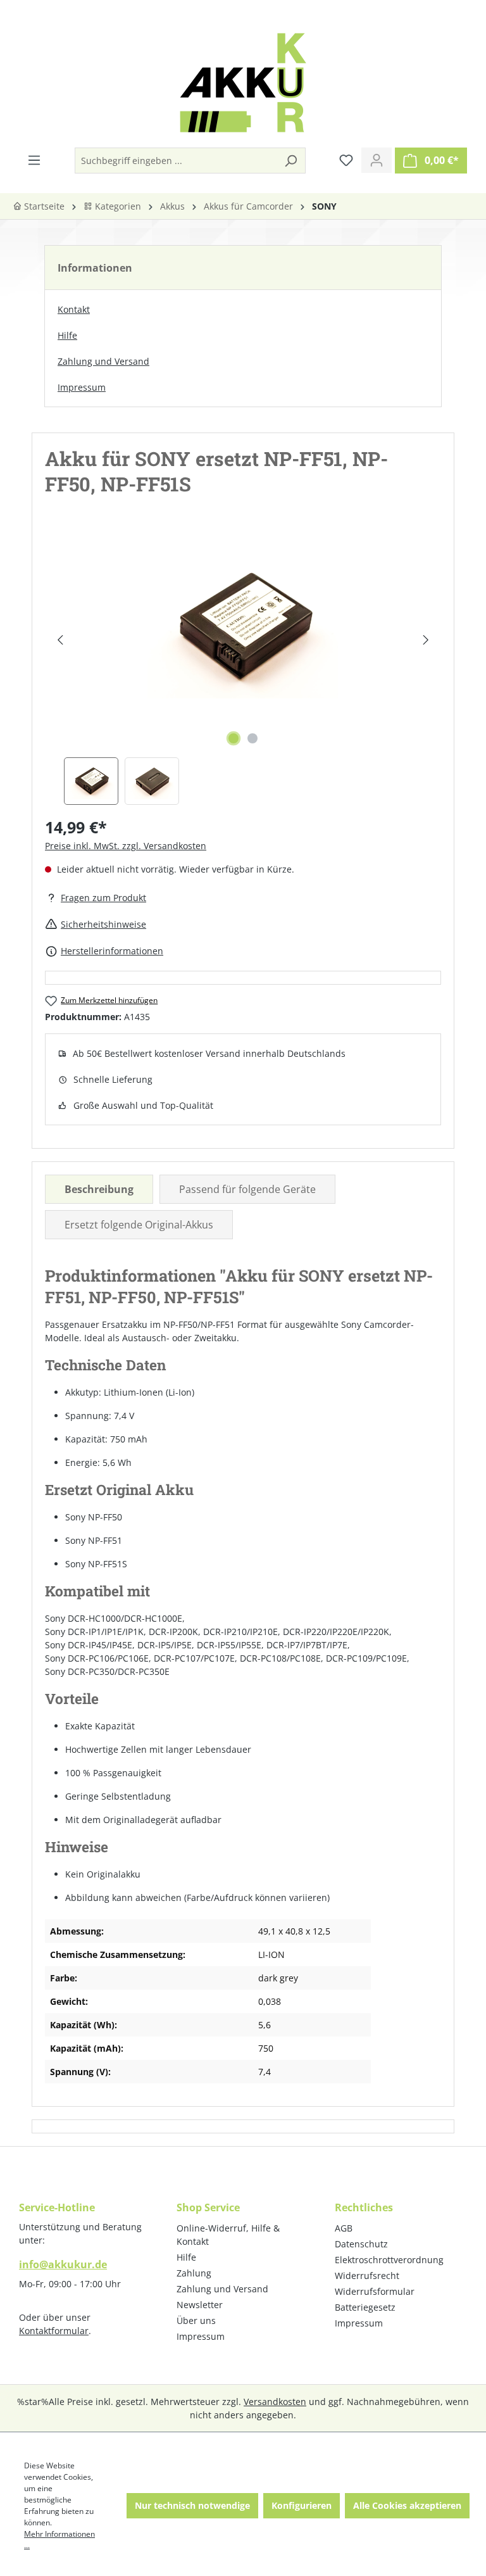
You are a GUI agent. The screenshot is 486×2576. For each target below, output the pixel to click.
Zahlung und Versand (103, 361)
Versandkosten (275, 2402)
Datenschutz (361, 2244)
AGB (344, 2228)
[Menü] (34, 160)
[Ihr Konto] (377, 160)
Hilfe (67, 335)
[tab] (99, 1189)
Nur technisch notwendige (192, 2505)
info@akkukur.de (63, 2264)
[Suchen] (290, 161)
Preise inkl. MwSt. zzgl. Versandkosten (126, 846)
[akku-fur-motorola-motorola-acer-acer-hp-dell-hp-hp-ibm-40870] (242, 627)
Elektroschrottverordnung (389, 2260)
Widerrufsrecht (367, 2276)
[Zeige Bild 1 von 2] (234, 738)
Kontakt (74, 309)
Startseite (43, 206)
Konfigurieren (302, 2505)
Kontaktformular (54, 2331)
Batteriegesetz (365, 2307)
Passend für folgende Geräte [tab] (247, 1189)
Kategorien (117, 206)
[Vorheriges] (60, 640)
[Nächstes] (426, 640)
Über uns (196, 2320)
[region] (243, 668)
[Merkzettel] (346, 160)
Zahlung (194, 2273)
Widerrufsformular (375, 2291)
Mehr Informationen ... (59, 2540)
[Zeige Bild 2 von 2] (252, 738)
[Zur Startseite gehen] (243, 83)
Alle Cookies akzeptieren (407, 2505)
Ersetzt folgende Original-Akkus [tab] (139, 1225)
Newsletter (200, 2305)
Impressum (82, 387)
